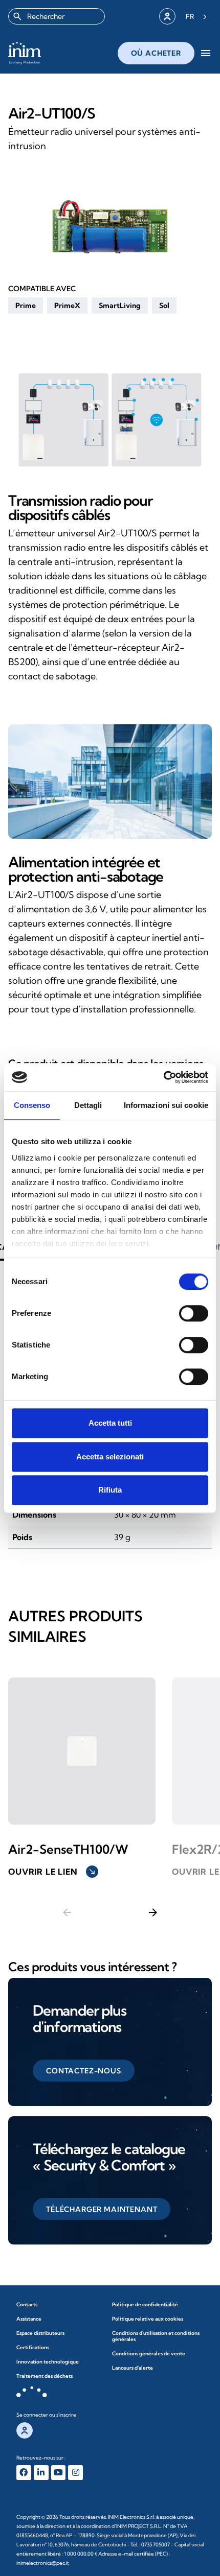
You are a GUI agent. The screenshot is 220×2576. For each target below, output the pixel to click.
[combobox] (57, 16)
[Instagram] (75, 2473)
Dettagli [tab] (88, 1105)
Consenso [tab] (32, 1105)
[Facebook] (24, 2473)
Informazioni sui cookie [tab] (166, 1105)
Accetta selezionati (110, 1457)
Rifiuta (110, 1490)
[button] (26, 305)
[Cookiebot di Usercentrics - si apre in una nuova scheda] (163, 1077)
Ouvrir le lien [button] (52, 1872)
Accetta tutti (110, 1423)
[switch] (194, 1313)
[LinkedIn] (41, 2473)
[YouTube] (59, 2473)
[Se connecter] (167, 16)
